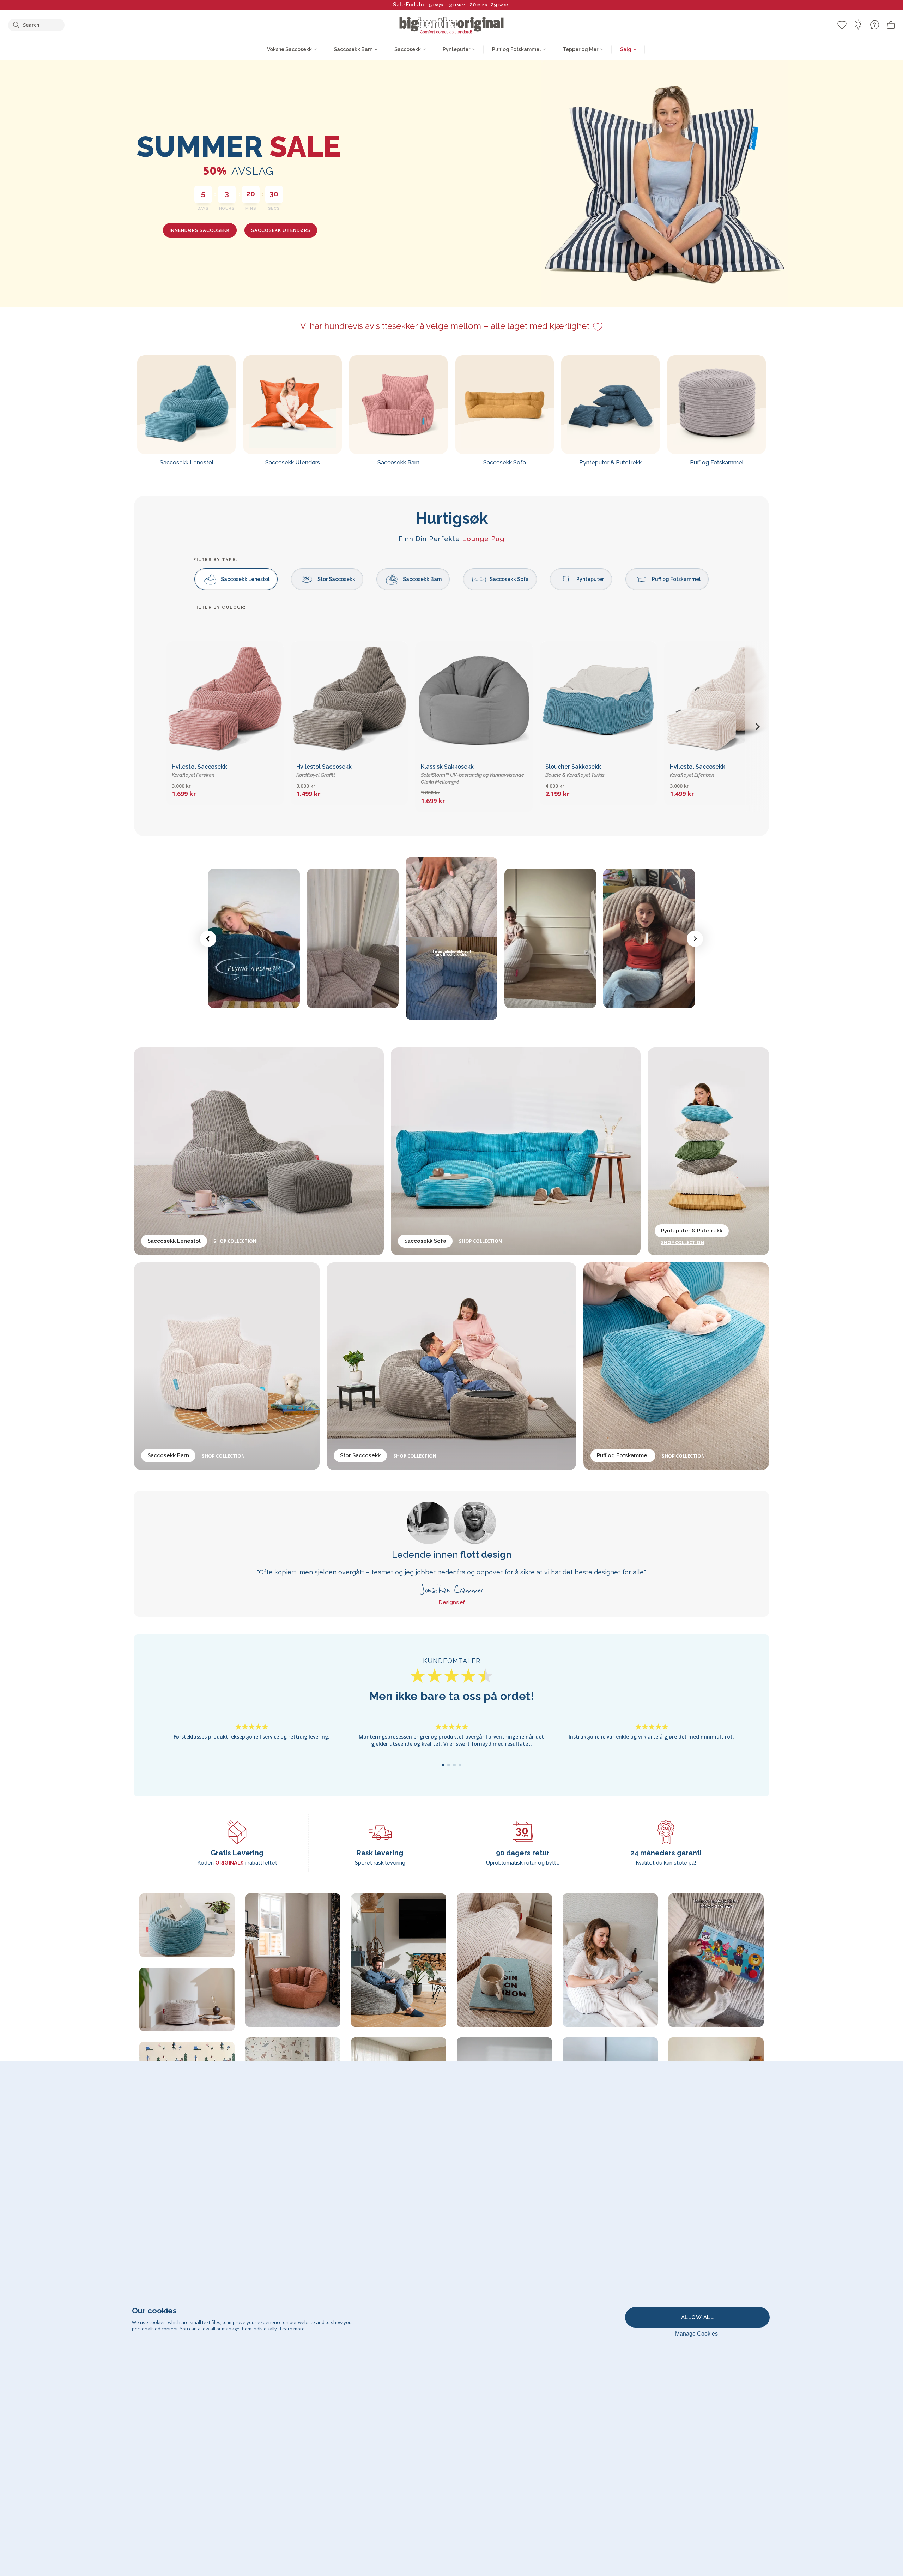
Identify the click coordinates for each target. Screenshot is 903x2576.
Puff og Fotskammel (676, 579)
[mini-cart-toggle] (891, 25)
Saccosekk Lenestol (245, 579)
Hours (460, 5)
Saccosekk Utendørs (281, 230)
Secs (504, 5)
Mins (482, 5)
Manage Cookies (696, 2334)
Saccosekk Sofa (509, 579)
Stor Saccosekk (336, 579)
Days (438, 5)
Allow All (698, 2317)
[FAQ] (874, 25)
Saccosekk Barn (422, 579)
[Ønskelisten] (842, 25)
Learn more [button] (292, 2329)
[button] (757, 727)
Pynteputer (590, 579)
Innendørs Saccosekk (200, 230)
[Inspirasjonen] (858, 25)
